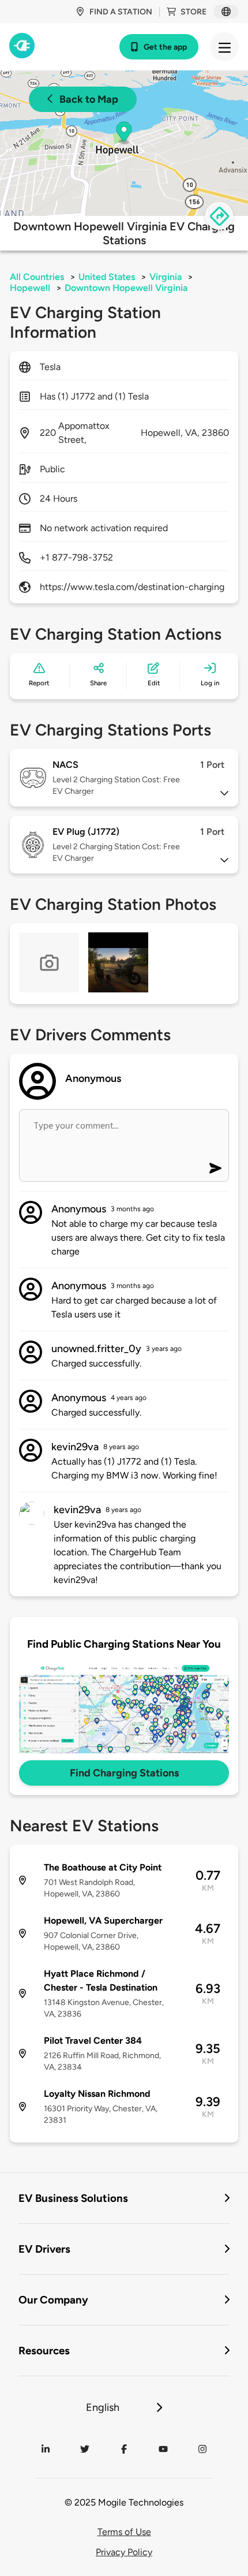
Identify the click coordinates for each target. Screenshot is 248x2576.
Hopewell (30, 288)
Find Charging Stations (124, 1773)
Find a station (121, 12)
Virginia (166, 277)
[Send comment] (215, 1168)
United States (107, 277)
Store (193, 12)
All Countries (37, 277)
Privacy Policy (124, 2552)
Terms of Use (124, 2532)
